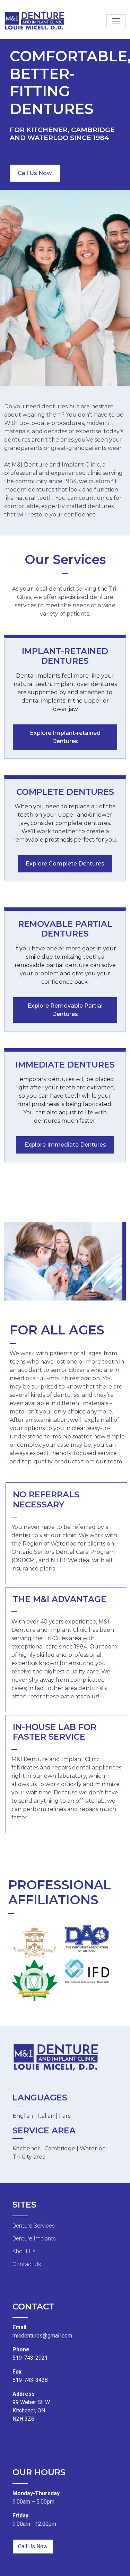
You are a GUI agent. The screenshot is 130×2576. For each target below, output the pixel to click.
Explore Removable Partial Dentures (65, 1010)
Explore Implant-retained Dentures (65, 737)
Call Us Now (35, 173)
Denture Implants (34, 2239)
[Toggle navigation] (116, 21)
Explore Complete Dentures (65, 864)
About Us (24, 2251)
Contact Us (27, 2264)
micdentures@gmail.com (42, 2336)
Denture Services (34, 2226)
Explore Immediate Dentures (65, 1145)
